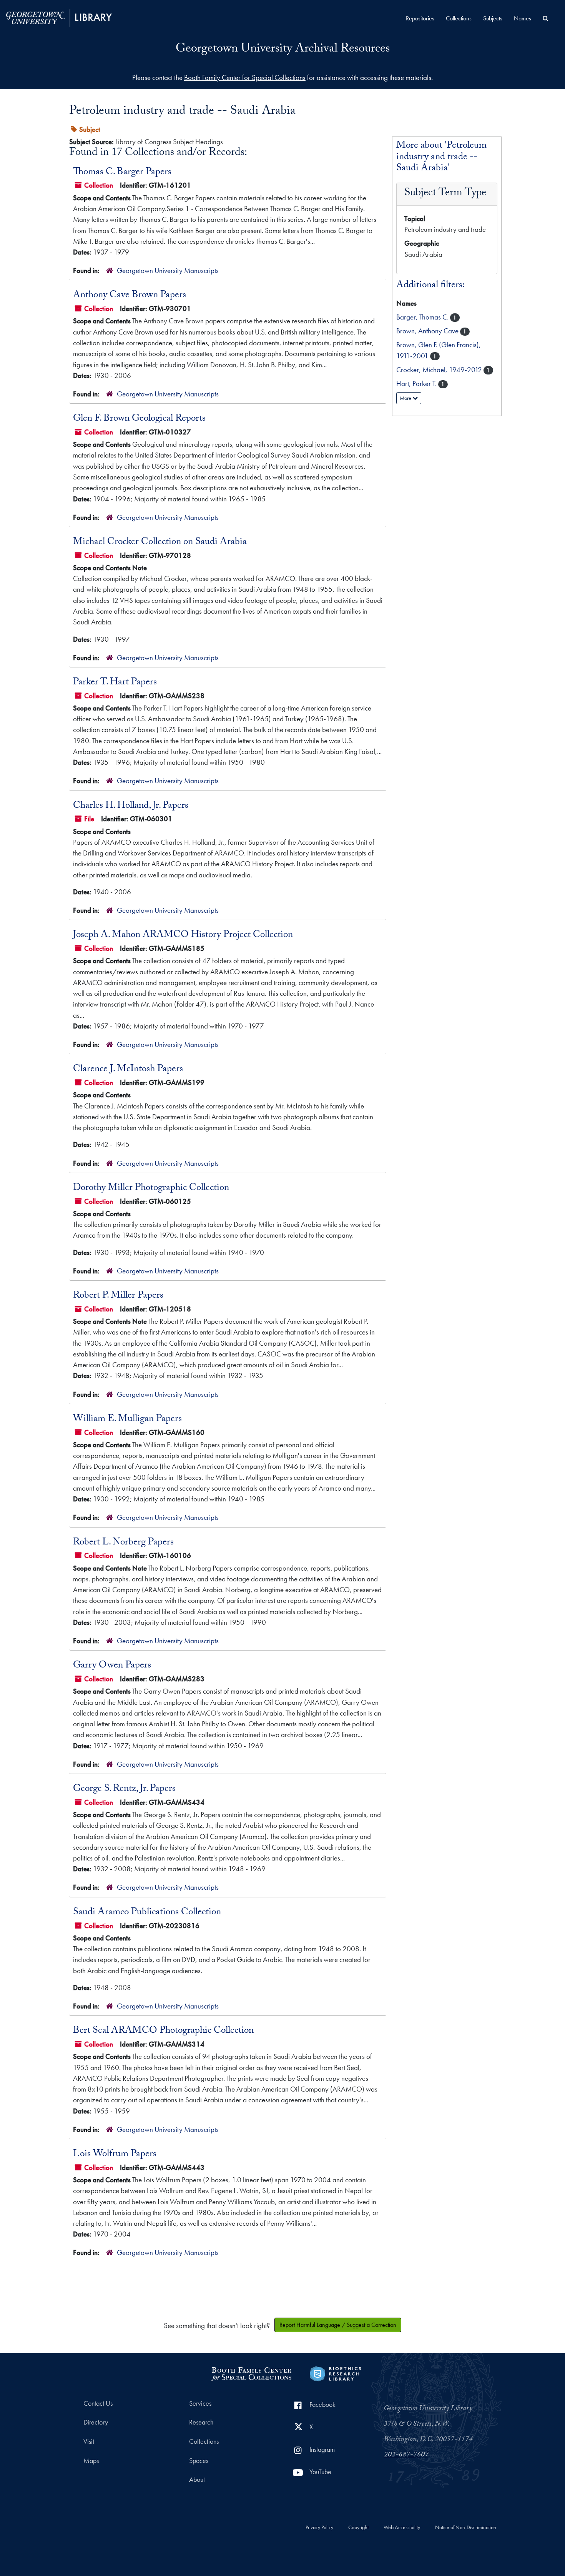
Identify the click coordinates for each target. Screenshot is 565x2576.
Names (523, 18)
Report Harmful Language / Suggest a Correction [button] (338, 2325)
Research (201, 2422)
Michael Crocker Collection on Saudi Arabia (160, 542)
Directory (96, 2422)
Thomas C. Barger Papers (122, 173)
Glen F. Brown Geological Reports (139, 419)
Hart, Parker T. (417, 384)
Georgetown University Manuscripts (168, 270)
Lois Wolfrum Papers (115, 2155)
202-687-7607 (406, 2455)
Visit (89, 2441)
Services (200, 2403)
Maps (91, 2461)
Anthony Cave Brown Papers (130, 296)
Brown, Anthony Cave (428, 331)
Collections (459, 18)
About (197, 2479)
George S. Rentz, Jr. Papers (124, 1789)
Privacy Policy (319, 2528)
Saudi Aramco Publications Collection (147, 1913)
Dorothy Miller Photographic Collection (151, 1188)
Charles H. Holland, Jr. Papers (131, 806)
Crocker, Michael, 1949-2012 (440, 370)
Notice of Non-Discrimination (466, 2528)
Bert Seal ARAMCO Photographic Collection (163, 2031)
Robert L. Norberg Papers (123, 1543)
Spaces (199, 2461)
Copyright (358, 2528)
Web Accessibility (402, 2528)
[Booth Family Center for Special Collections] (251, 2373)
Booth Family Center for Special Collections (245, 77)
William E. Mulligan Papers (127, 1419)
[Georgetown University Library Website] (59, 17)
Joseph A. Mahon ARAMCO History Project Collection (183, 935)
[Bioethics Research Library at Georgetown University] (335, 2373)
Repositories (420, 18)
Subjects (493, 18)
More (406, 398)
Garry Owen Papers (112, 1666)
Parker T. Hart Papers (115, 683)
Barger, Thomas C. (423, 317)
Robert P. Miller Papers (118, 1296)
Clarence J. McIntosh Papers (128, 1070)
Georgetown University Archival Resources (283, 50)
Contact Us (98, 2403)
